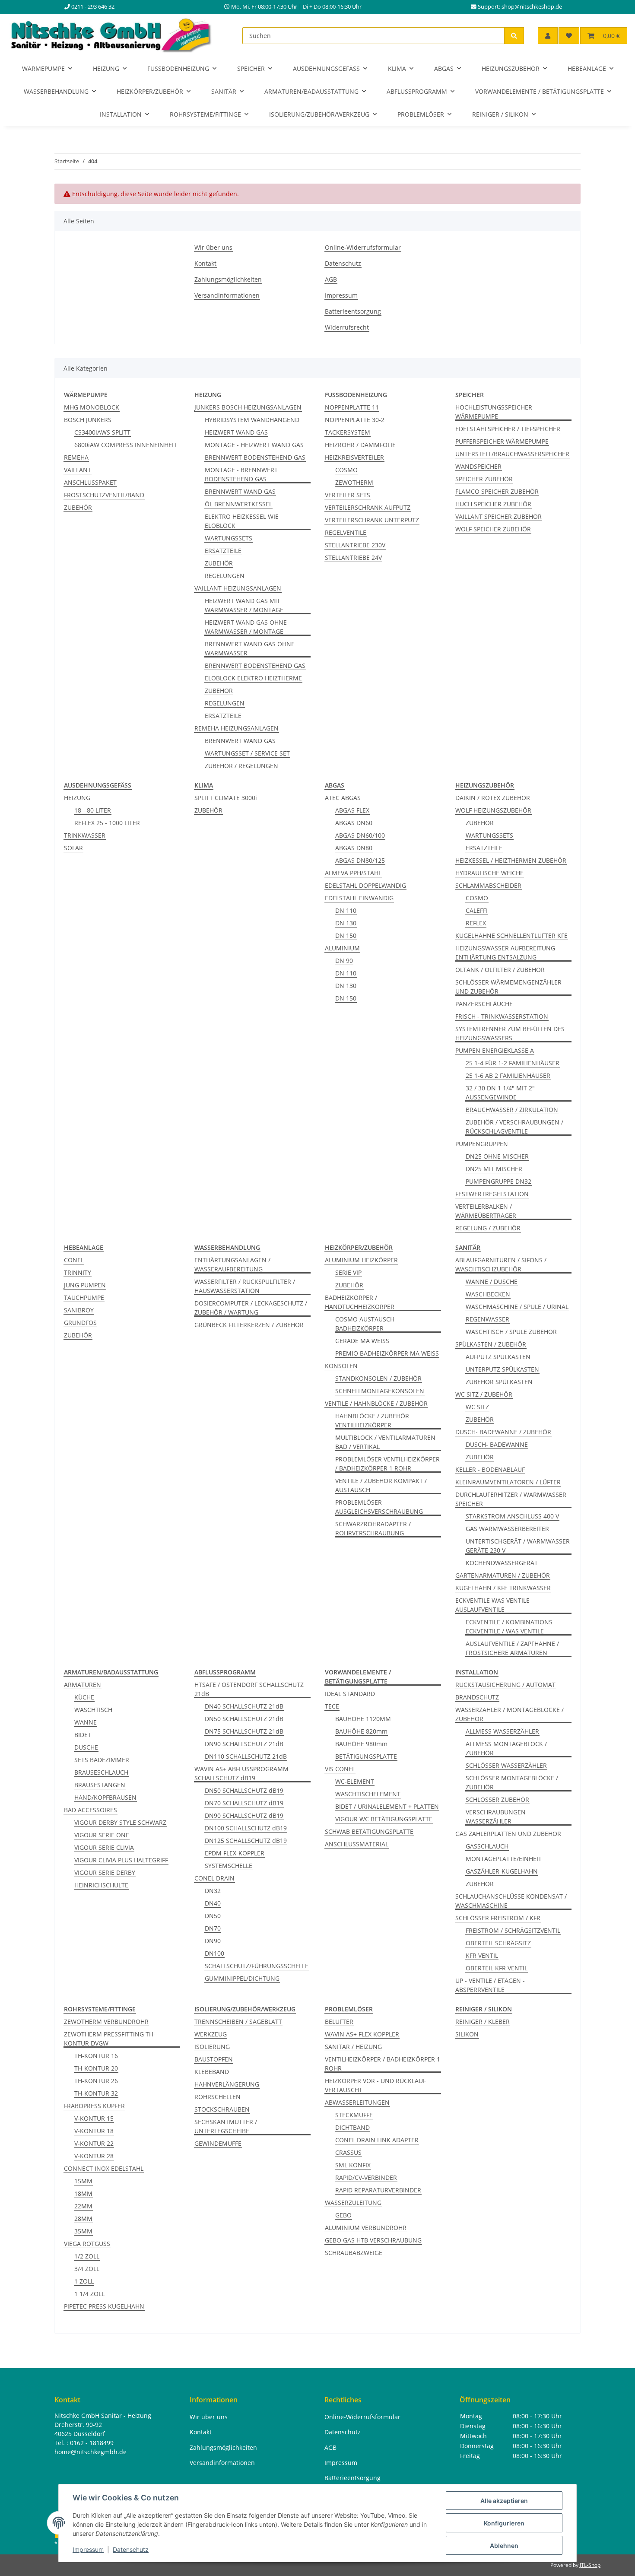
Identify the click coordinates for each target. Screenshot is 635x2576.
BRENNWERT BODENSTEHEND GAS (255, 457)
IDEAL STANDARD (350, 1694)
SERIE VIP (348, 1272)
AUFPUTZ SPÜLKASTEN (498, 1357)
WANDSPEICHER (478, 466)
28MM (83, 2219)
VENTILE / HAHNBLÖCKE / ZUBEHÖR (376, 1403)
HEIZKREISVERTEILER (354, 457)
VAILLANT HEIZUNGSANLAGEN (238, 588)
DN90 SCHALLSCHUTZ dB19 (244, 1815)
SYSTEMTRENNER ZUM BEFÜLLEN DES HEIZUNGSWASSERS (510, 1033)
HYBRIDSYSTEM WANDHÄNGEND (252, 420)
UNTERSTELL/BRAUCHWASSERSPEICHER (512, 454)
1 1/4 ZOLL (89, 2294)
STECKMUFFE (354, 2115)
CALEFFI (477, 910)
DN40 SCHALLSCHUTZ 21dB (244, 1706)
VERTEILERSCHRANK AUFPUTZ (368, 507)
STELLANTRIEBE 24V (353, 557)
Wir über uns (213, 247)
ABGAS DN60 (354, 823)
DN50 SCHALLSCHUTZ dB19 (244, 1790)
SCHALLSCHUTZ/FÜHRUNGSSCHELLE (257, 1966)
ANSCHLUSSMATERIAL (357, 1844)
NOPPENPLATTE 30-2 (355, 420)
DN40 (213, 1903)
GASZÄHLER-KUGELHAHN (502, 1871)
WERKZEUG (211, 2034)
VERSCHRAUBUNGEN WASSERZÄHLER (496, 1817)
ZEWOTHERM (354, 482)
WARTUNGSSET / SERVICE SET (247, 753)
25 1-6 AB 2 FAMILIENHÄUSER (508, 1075)
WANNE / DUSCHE (492, 1282)
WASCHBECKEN (488, 1294)
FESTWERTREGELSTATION (492, 1194)
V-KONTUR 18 (94, 2131)
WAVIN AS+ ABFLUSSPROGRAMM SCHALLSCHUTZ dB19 (241, 1773)
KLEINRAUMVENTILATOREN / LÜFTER (508, 1482)
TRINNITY (78, 1272)
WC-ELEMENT (355, 1781)
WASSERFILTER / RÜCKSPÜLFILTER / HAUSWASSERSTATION (245, 1286)
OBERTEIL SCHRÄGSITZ (498, 1943)
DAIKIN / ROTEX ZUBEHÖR (493, 798)
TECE (332, 1706)
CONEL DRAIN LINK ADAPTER (377, 2140)
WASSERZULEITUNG (353, 2203)
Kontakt (205, 263)
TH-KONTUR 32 (96, 2093)
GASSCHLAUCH (487, 1846)
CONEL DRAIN (214, 1878)
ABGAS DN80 (354, 848)
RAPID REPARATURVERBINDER (378, 2190)
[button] (548, 36)
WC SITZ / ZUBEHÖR (484, 1394)
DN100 (214, 1953)
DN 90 (344, 961)
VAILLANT (78, 470)
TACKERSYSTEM (348, 432)
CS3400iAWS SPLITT (102, 432)
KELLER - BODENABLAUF (490, 1469)
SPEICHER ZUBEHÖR (484, 479)
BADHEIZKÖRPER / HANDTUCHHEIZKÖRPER (360, 1302)
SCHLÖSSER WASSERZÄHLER (506, 1765)
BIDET (83, 1735)
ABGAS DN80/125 (360, 860)
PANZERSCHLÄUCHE (484, 1004)
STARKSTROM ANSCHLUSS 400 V (512, 1516)
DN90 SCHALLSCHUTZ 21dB (244, 1744)
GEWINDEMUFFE (218, 2143)
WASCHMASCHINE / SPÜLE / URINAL (517, 1307)
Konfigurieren (504, 2523)
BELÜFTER (339, 2022)
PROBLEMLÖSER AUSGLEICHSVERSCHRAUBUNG (379, 1507)
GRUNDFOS (80, 1323)
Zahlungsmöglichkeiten (228, 279)
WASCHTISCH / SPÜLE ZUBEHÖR (511, 1332)
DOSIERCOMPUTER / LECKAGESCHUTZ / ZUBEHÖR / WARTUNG (251, 1308)
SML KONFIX (353, 2165)
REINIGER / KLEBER (483, 2022)
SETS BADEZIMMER (102, 1760)
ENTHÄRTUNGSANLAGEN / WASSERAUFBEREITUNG (232, 1264)
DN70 (213, 1928)
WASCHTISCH (93, 1710)
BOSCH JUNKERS (88, 420)
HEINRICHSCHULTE (101, 1885)
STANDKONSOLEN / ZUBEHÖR (378, 1378)
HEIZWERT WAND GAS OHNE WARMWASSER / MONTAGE (246, 627)
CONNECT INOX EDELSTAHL (104, 2168)
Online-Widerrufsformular (363, 247)
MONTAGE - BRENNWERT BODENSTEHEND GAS (241, 474)
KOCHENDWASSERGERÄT (502, 1563)
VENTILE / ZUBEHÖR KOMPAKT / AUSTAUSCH (381, 1485)
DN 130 (346, 923)
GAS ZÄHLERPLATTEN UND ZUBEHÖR (508, 1834)
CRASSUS (348, 2152)
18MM (83, 2193)
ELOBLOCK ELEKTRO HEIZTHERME (253, 678)
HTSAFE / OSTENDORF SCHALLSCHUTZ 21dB (249, 1689)
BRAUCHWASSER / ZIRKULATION (512, 1110)
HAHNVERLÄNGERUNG (227, 2084)
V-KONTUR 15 (94, 2118)
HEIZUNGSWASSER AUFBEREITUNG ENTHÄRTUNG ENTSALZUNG (505, 953)
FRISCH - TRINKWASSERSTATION (502, 1016)
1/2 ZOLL (87, 2256)
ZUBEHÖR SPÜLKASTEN (499, 1382)
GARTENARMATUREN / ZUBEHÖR (503, 1575)
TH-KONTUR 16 (96, 2056)
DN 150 (346, 935)
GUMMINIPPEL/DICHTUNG (242, 1978)
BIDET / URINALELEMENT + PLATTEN (387, 1806)
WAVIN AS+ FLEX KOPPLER (362, 2034)
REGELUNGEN (225, 576)
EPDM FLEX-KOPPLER (235, 1853)
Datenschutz (131, 2549)
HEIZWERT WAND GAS (236, 432)
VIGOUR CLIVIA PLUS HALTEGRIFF (121, 1860)
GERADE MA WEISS (362, 1341)
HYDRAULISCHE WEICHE (489, 873)
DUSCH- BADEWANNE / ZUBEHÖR (503, 1432)
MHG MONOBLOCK (92, 407)
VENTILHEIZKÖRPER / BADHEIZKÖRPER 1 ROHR (383, 2064)
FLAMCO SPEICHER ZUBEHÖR (497, 491)
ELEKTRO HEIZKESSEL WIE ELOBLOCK (242, 521)
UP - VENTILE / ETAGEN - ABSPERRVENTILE (490, 1985)
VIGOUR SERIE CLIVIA (104, 1847)
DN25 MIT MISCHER (494, 1169)
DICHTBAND (352, 2127)
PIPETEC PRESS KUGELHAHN (104, 2306)
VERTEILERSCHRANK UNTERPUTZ (372, 520)
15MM (83, 2181)
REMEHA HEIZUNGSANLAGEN (237, 728)
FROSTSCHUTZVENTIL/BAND (104, 495)
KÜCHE (84, 1697)
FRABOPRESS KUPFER (94, 2106)
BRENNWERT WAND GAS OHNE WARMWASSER (250, 648)
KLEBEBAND (212, 2072)
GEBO (343, 2215)
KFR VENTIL (482, 1955)
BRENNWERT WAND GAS (240, 491)
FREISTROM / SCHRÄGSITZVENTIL (513, 1930)
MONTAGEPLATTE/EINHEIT (504, 1859)
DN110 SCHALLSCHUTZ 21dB (246, 1756)
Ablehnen (504, 2546)
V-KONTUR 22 (94, 2143)
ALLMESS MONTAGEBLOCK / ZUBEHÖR (506, 1748)
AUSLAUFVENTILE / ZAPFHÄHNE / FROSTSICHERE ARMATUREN (512, 1648)
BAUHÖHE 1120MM (363, 1719)
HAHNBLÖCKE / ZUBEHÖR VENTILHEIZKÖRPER (372, 1420)
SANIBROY (79, 1310)
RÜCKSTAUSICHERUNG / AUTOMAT (505, 1685)
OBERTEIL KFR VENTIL (497, 1968)
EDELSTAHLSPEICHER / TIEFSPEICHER (508, 429)
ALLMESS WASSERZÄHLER (502, 1731)
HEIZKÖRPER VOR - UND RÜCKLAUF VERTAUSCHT (375, 2085)
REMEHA (76, 457)
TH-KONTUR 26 (96, 2081)
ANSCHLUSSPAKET (90, 482)
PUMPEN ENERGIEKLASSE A (495, 1050)
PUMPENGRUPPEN (482, 1144)
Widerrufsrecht (347, 327)
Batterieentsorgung (353, 311)
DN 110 (346, 910)
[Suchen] (514, 36)
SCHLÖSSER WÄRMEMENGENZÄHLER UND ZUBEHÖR (508, 987)
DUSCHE (86, 1747)
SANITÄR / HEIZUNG (353, 2047)
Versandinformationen (227, 295)
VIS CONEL (340, 1769)
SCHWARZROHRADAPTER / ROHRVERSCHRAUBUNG (373, 1528)
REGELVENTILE (346, 532)
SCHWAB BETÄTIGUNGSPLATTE (369, 1831)
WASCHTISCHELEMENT (368, 1794)
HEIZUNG (77, 798)
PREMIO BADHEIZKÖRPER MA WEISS (387, 1353)
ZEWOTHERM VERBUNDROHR (106, 2022)
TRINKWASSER (85, 835)
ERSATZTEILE (223, 551)
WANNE (86, 1722)
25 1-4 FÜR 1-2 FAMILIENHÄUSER (513, 1063)
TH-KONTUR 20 (96, 2068)
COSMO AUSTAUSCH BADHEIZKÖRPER (365, 1324)
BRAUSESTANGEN (100, 1785)
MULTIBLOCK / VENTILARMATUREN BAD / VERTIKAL (385, 1442)
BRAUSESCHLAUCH (101, 1772)
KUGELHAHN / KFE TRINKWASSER (503, 1588)
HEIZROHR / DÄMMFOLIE (360, 445)
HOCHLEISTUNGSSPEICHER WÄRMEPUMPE (494, 412)
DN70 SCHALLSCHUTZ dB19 (244, 1803)
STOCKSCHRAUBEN (222, 2109)
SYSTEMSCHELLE (229, 1866)
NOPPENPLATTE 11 (352, 407)
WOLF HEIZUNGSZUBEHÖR (493, 810)
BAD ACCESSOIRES (90, 1810)
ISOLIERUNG (212, 2047)
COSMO (346, 470)
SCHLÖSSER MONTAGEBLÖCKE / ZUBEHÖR (512, 1782)
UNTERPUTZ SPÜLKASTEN (502, 1369)
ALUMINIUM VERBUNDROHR (366, 2228)
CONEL (74, 1260)
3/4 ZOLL (87, 2269)
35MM (83, 2231)
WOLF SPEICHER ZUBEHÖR (493, 529)
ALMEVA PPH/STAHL (353, 873)
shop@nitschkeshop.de (532, 7)
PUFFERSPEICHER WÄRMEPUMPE (502, 441)
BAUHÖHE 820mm (361, 1731)
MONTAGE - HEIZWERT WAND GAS (254, 445)
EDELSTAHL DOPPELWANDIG (365, 885)
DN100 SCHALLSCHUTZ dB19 (246, 1828)
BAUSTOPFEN (214, 2059)
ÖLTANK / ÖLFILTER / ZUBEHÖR (500, 970)
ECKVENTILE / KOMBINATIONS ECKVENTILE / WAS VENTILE (509, 1626)
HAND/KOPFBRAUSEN (105, 1797)
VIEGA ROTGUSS (87, 2244)
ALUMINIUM (342, 948)
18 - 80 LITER (93, 810)
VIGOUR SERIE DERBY (105, 1872)
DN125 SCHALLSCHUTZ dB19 (246, 1841)
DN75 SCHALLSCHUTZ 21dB (244, 1731)
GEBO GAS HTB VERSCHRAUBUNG (373, 2240)
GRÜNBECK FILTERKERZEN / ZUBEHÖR (249, 1325)
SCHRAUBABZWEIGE (354, 2253)
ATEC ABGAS (343, 798)
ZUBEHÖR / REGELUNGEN (241, 766)
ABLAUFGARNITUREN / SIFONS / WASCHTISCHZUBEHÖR (501, 1264)
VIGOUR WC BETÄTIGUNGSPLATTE (384, 1819)
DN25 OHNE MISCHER (497, 1156)
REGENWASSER (487, 1319)
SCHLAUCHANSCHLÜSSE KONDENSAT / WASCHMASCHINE (511, 1901)
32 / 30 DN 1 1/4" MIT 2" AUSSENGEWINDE (500, 1093)
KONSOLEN (341, 1366)
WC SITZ (477, 1407)
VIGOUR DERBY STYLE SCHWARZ (120, 1822)
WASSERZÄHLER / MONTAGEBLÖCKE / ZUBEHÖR (510, 1714)
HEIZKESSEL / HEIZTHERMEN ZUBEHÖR (511, 860)
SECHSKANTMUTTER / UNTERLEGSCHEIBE (226, 2126)
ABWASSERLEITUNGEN (357, 2102)
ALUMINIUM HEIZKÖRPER (361, 1260)
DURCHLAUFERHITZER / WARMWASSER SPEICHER (511, 1499)
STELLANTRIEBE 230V (355, 545)
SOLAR (73, 848)
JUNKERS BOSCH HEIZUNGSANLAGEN (248, 407)
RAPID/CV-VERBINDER (366, 2177)
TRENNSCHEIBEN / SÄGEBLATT (238, 2022)
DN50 (213, 1916)
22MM (83, 2206)
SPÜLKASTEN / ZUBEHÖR (491, 1344)
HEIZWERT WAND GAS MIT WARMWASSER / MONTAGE (244, 605)
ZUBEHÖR (78, 507)
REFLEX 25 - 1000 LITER (107, 823)
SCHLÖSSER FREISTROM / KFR (498, 1918)
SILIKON (467, 2034)
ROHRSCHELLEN (217, 2097)
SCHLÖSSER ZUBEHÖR (497, 1799)
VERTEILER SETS (348, 495)
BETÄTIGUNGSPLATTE (366, 1756)
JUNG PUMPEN (85, 1285)
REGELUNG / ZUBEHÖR (488, 1228)
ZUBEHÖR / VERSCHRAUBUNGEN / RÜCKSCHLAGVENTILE (514, 1127)
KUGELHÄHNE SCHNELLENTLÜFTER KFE (511, 935)
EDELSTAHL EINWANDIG (359, 898)
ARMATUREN (83, 1685)
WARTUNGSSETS (229, 538)
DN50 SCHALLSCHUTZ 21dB (244, 1719)
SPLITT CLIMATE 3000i (226, 798)
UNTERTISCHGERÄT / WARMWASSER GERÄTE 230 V (518, 1546)
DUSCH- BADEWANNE (497, 1444)
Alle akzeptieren (504, 2501)
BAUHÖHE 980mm (361, 1744)
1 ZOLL (84, 2281)
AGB (331, 279)
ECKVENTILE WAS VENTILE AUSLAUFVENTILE (492, 1605)
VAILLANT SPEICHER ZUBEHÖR (498, 516)
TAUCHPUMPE (84, 1298)
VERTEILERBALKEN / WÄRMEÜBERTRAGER (486, 1211)
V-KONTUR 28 (94, 2156)
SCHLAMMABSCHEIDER (488, 885)
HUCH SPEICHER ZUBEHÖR (493, 504)
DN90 (213, 1941)
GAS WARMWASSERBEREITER (507, 1529)
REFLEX (476, 923)
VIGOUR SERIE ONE (102, 1835)
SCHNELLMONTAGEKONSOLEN (380, 1391)
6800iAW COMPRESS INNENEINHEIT (126, 445)
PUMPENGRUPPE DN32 (498, 1181)
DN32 (213, 1891)
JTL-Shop (590, 2565)
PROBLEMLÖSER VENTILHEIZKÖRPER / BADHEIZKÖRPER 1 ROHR (387, 1464)
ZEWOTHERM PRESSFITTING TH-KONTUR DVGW (110, 2039)
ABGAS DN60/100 (360, 835)
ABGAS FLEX (352, 810)
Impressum (88, 2549)
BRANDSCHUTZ (477, 1697)
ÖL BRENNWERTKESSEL (238, 504)
